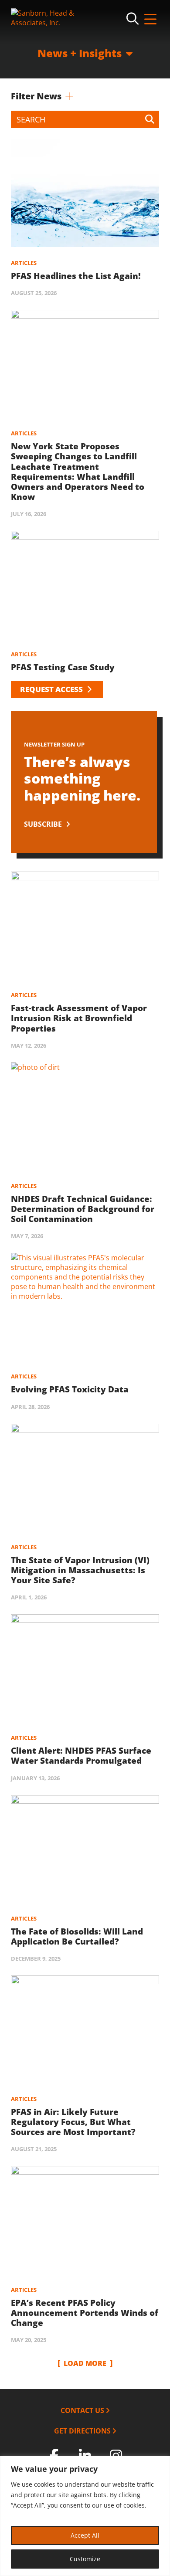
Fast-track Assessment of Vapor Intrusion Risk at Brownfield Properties (79, 1018)
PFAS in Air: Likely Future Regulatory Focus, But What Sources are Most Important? (73, 2122)
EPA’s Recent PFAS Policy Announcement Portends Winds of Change (85, 2313)
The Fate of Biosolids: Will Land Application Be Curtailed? (77, 1936)
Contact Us (82, 2410)
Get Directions (82, 2431)
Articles (24, 263)
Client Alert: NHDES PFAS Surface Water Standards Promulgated (81, 1756)
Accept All (85, 2535)
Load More (85, 2363)
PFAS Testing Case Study (63, 667)
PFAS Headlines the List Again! (76, 276)
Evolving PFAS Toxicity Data (70, 1389)
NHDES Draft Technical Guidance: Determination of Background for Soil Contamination (83, 1209)
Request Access (52, 689)
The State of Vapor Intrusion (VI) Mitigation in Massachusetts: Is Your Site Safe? (80, 1570)
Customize (85, 2559)
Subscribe (44, 824)
